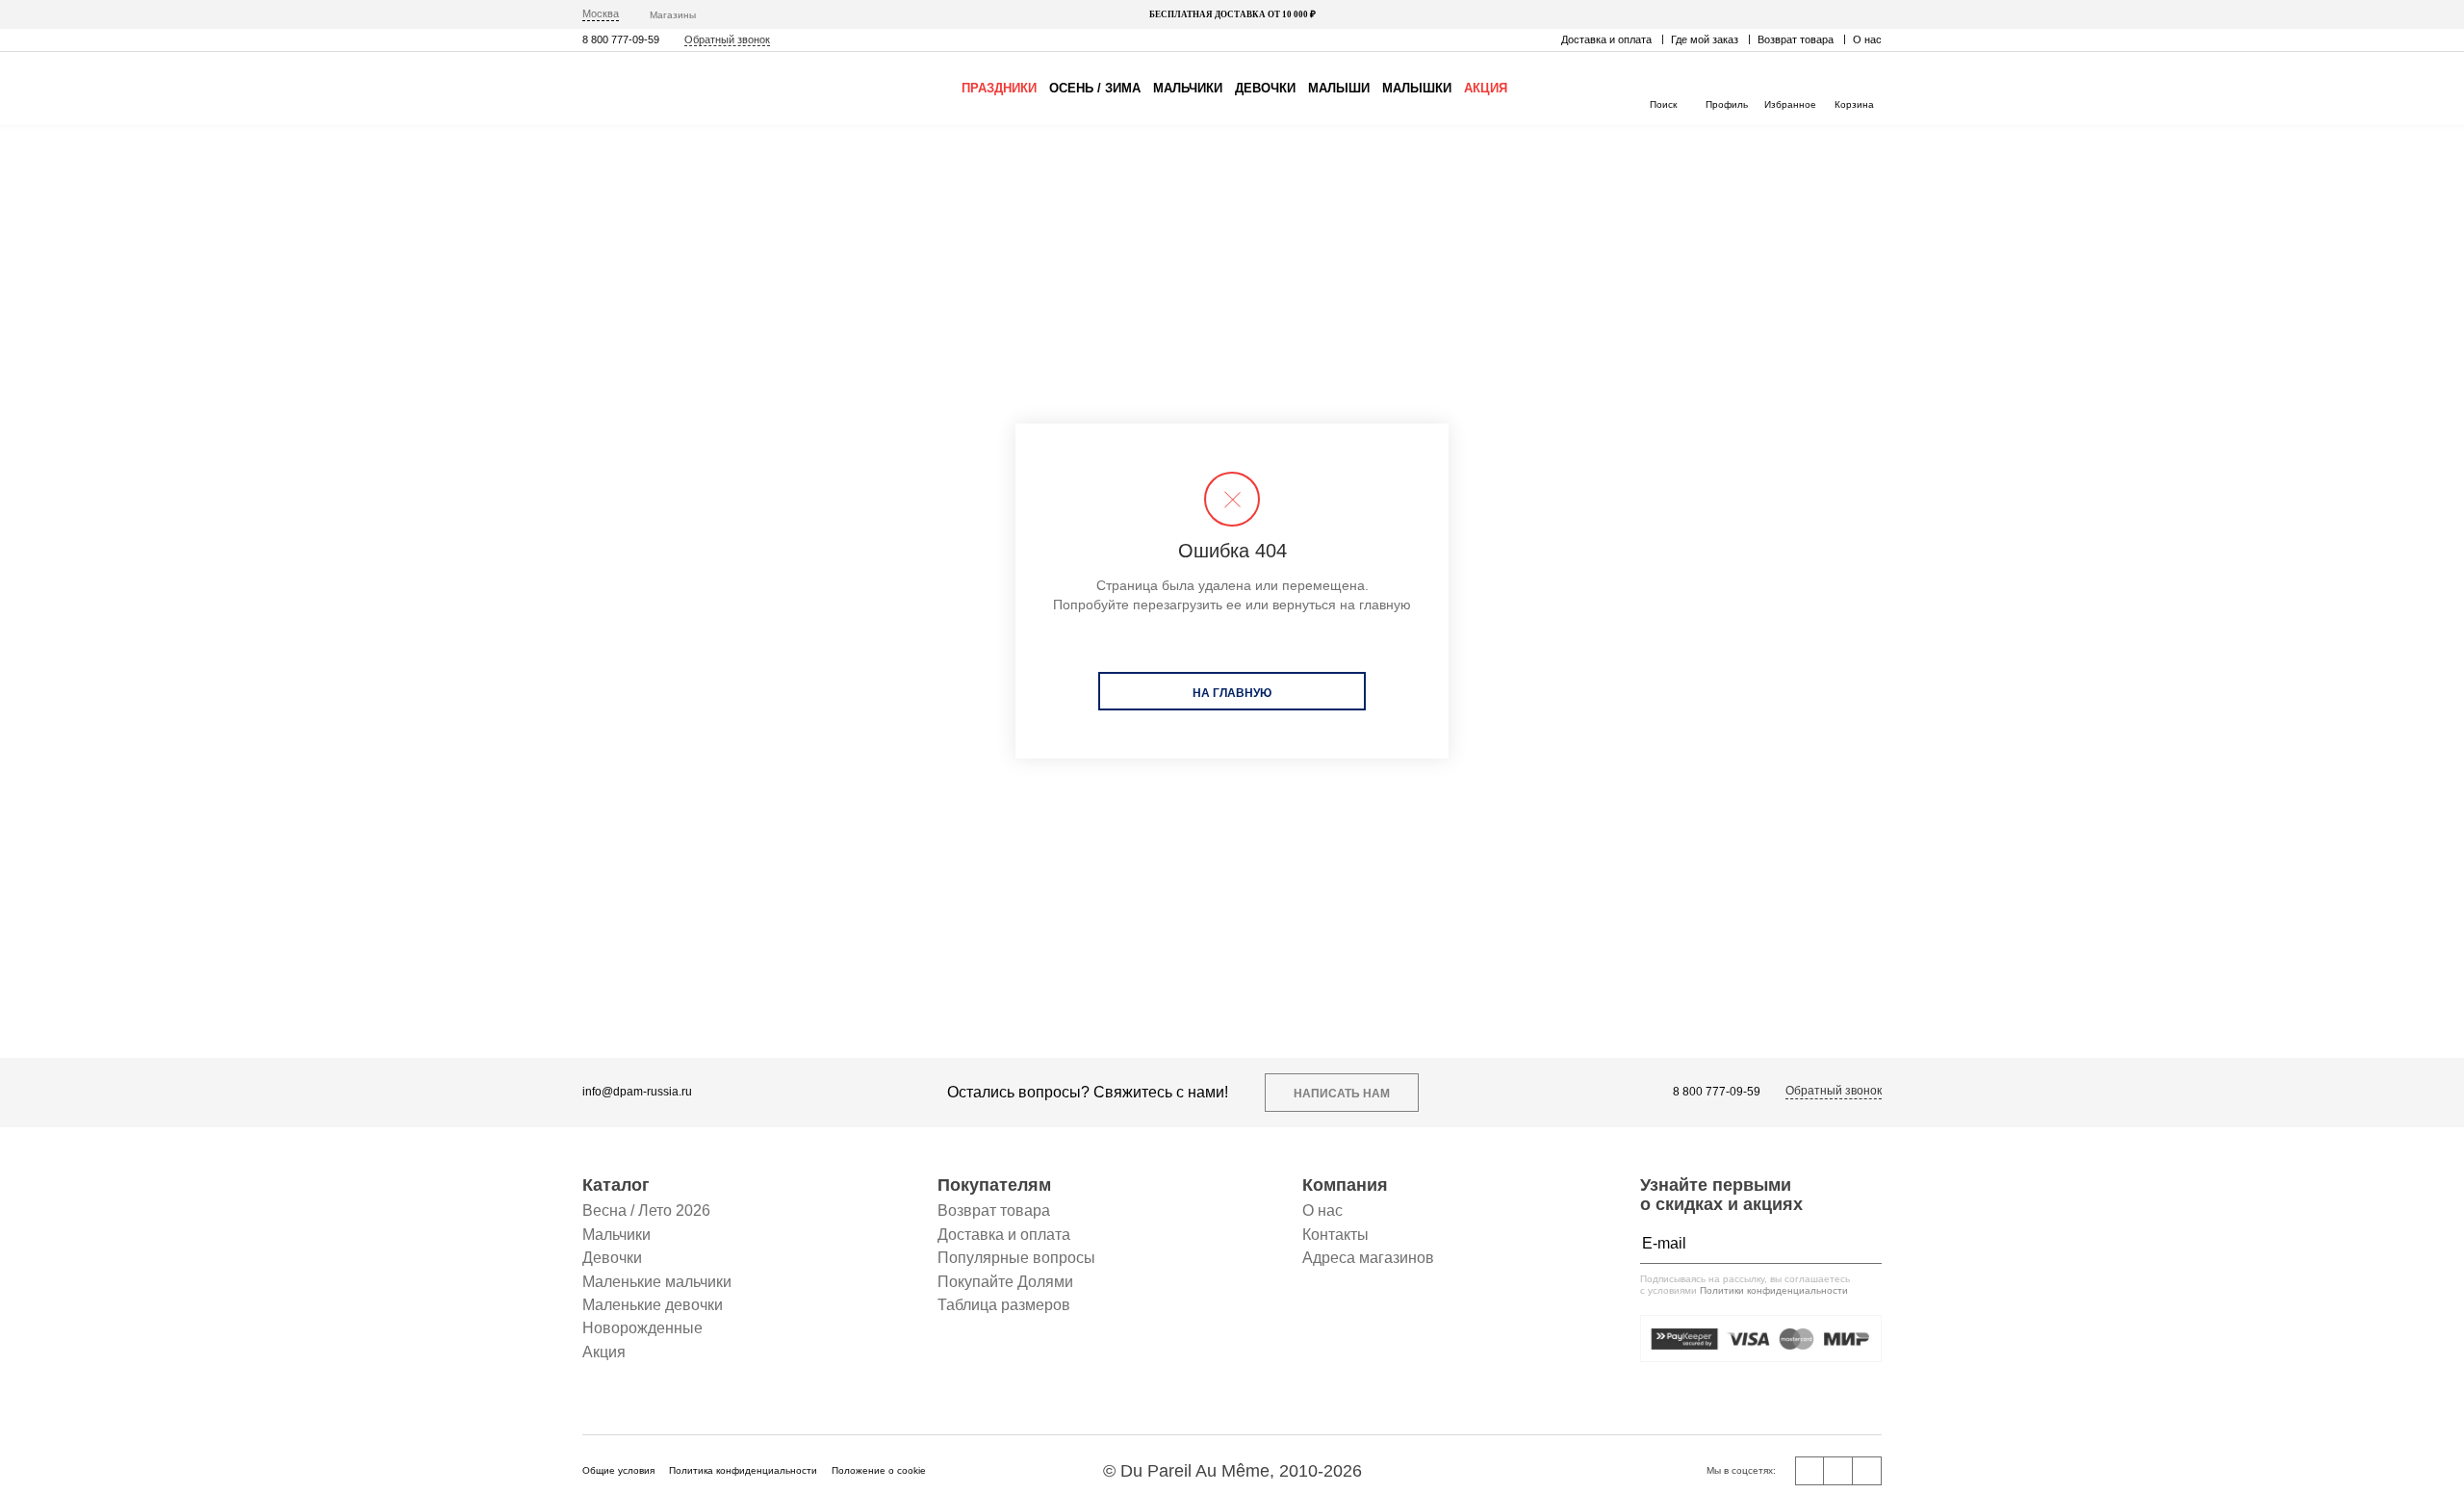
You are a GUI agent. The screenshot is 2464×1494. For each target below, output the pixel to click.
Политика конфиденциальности (743, 1470)
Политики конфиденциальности (1774, 1290)
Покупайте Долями (1005, 1282)
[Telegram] (1867, 1471)
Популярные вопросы (1016, 1258)
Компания (1345, 1185)
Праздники (999, 88)
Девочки (1265, 88)
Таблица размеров (1004, 1305)
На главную (1232, 693)
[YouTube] (1838, 1471)
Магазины (673, 15)
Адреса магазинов (1368, 1258)
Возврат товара (1796, 39)
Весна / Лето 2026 (646, 1211)
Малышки (1417, 88)
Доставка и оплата (1606, 39)
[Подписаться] (1862, 1244)
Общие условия (618, 1470)
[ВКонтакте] (1809, 1471)
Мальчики (1188, 88)
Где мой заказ (1705, 39)
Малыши (1339, 88)
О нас (1867, 39)
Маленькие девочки (653, 1305)
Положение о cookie (879, 1470)
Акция (1486, 88)
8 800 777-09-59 (621, 39)
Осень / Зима (1095, 88)
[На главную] (664, 89)
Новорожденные (642, 1328)
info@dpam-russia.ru (637, 1092)
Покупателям (994, 1185)
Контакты (1335, 1235)
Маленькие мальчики (657, 1282)
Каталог (616, 1185)
